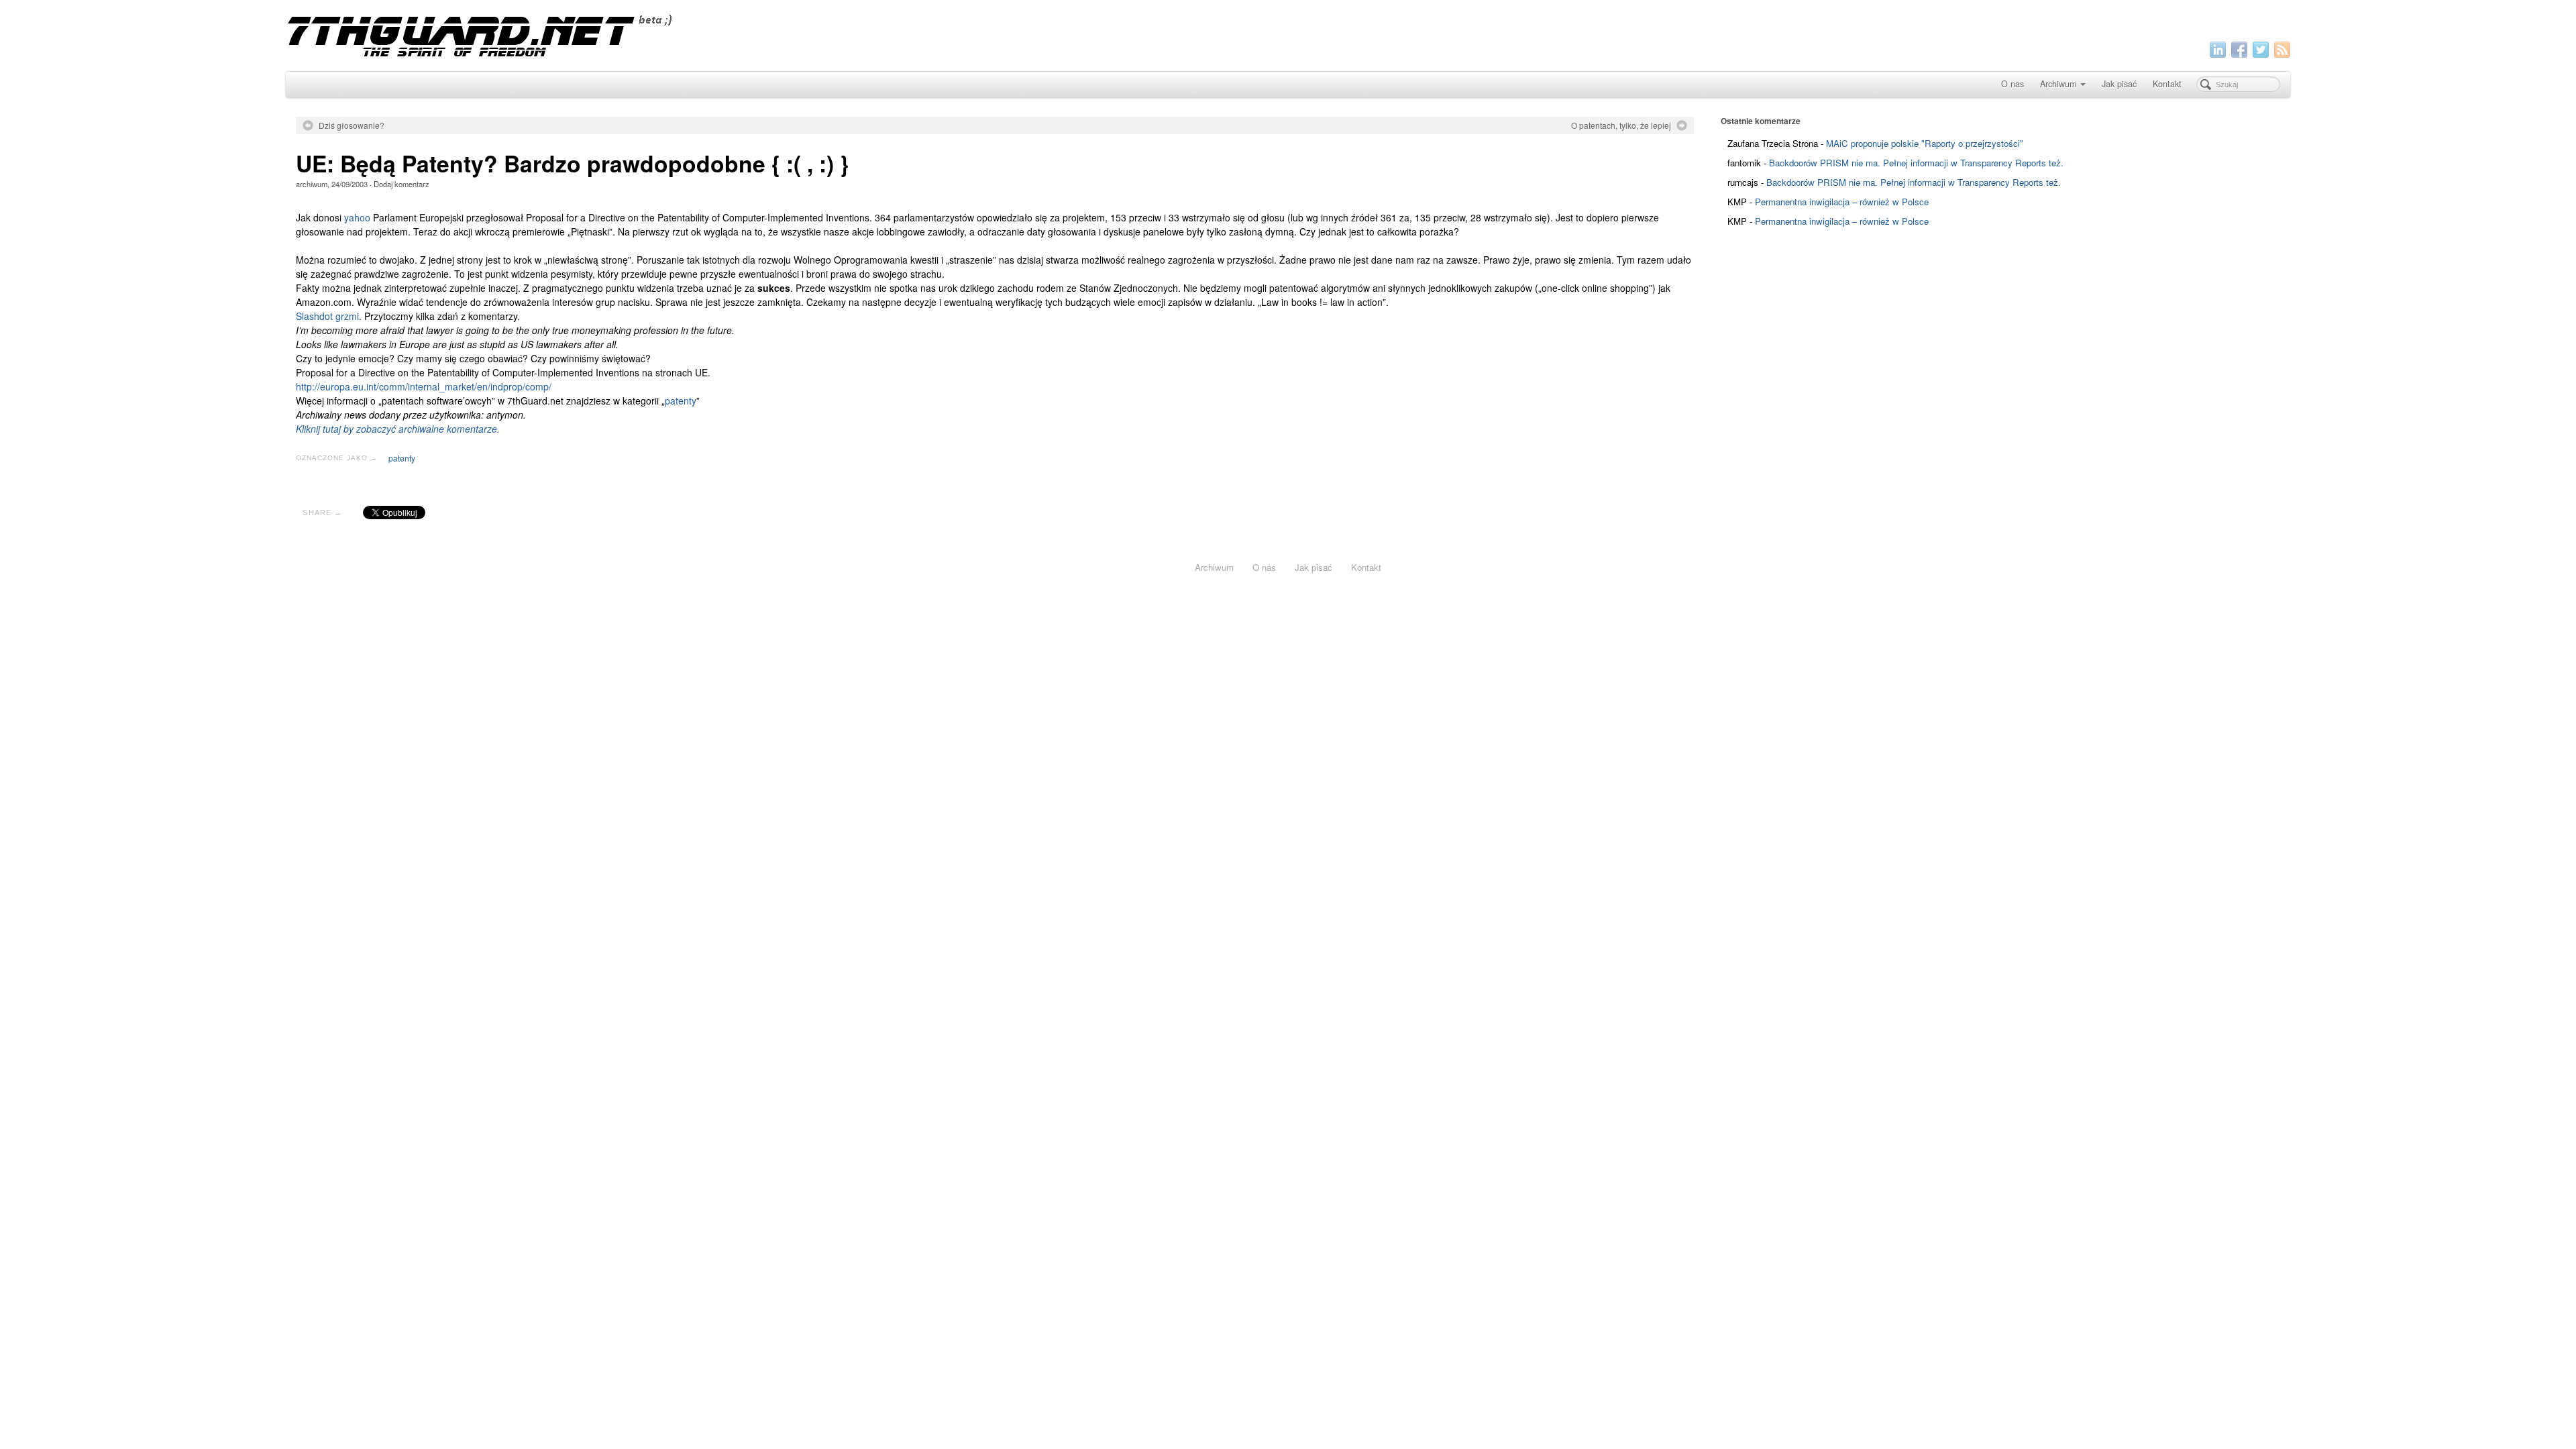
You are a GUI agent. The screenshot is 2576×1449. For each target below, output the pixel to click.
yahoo (357, 217)
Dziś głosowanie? (352, 125)
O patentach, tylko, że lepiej (1621, 125)
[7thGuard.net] (1288, 34)
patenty (681, 400)
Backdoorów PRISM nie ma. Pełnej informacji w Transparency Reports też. (1916, 163)
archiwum (312, 184)
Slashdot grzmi (327, 316)
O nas (2012, 84)
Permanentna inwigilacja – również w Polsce (1842, 202)
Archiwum (2058, 84)
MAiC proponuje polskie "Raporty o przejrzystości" (1925, 143)
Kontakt (2167, 84)
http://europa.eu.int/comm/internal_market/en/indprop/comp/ (424, 386)
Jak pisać (2119, 84)
